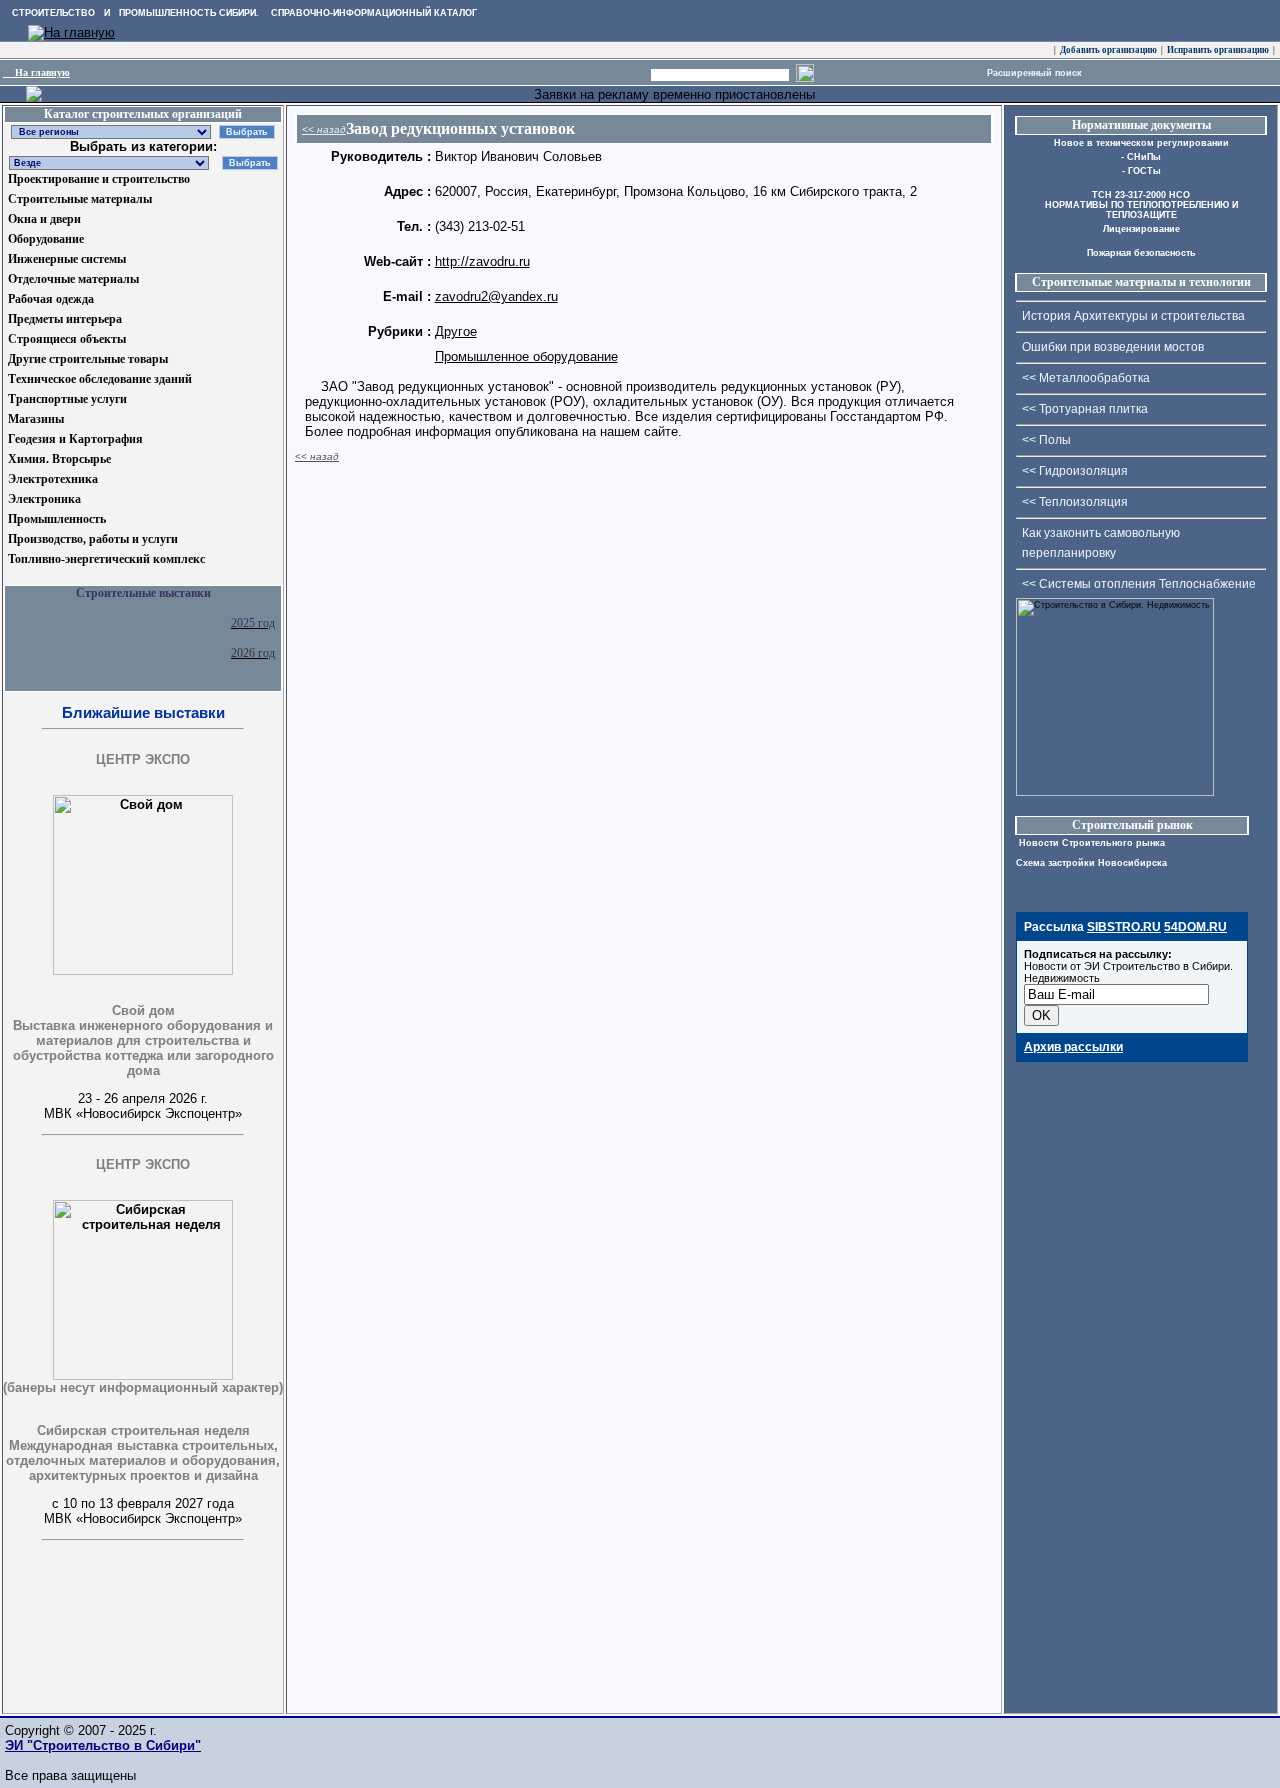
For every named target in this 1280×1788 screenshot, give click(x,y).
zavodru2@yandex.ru (496, 296)
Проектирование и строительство (99, 179)
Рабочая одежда (51, 299)
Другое (456, 331)
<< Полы (1046, 440)
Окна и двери (44, 219)
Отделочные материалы (73, 279)
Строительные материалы (80, 199)
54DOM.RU (1195, 927)
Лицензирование (1141, 229)
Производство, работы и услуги (93, 539)
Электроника (44, 499)
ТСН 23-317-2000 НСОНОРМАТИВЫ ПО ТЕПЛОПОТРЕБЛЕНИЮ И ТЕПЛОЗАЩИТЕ (1141, 205)
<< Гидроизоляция (1075, 471)
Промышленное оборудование (526, 356)
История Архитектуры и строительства (1133, 316)
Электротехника (53, 479)
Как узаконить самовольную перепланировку (1101, 543)
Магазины (36, 419)
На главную (36, 72)
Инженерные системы (67, 259)
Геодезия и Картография (75, 439)
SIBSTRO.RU (1124, 927)
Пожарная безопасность (1141, 253)
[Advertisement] (103, 1668)
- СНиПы (1141, 157)
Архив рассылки (1073, 1047)
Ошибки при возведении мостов (1113, 347)
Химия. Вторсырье (59, 459)
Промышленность (57, 519)
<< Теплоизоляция (1075, 502)
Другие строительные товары (88, 359)
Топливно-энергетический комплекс (106, 559)
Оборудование (46, 239)
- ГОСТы (1141, 171)
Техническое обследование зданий (100, 379)
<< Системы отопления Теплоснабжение (1139, 584)
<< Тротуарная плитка (1085, 409)
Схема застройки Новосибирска (1091, 863)
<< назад (324, 129)
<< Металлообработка (1086, 378)
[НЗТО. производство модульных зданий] (34, 97)
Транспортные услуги (67, 399)
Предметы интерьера (65, 319)
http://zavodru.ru (482, 261)
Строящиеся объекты (67, 339)
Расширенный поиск (1034, 73)
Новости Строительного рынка (1090, 843)
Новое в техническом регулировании (1141, 143)
